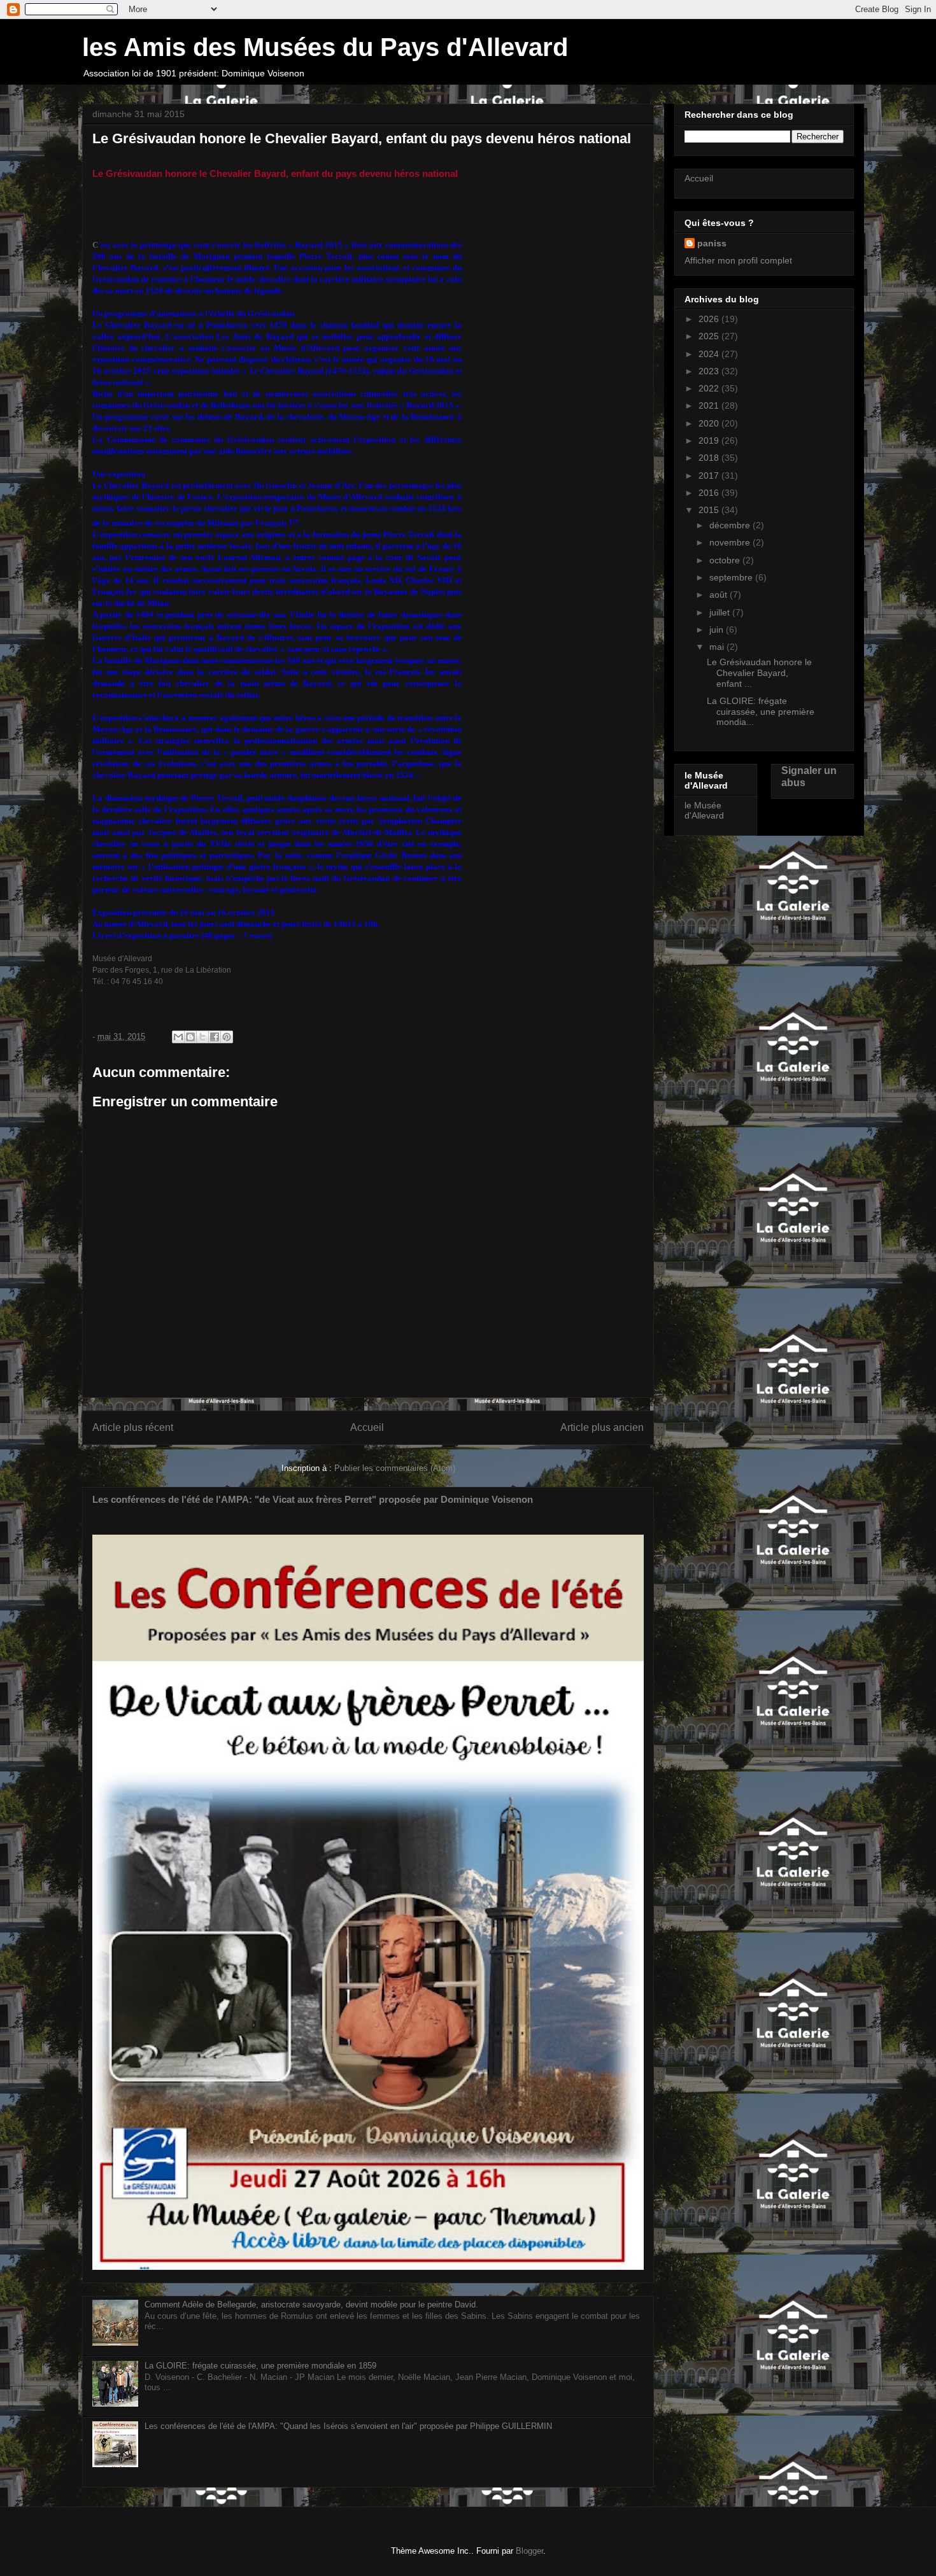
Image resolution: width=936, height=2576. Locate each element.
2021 (710, 405)
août (720, 595)
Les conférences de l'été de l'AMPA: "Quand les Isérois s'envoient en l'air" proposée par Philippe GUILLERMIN (348, 2426)
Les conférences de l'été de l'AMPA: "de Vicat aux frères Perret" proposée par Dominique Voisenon (313, 1499)
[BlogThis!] (190, 1037)
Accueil (367, 1427)
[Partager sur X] (202, 1037)
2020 (710, 423)
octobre (726, 560)
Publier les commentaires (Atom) (395, 1468)
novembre (731, 542)
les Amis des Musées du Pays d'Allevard (325, 47)
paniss (712, 243)
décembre (731, 525)
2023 (710, 371)
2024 (710, 354)
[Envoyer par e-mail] (178, 1037)
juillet (721, 612)
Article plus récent (133, 1427)
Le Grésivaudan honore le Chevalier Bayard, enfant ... (759, 673)
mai (718, 647)
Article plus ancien (602, 1427)
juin (718, 630)
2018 (710, 458)
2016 (710, 493)
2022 (710, 388)
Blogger (529, 2551)
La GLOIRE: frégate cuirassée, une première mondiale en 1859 (260, 2366)
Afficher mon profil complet (738, 260)
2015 (710, 510)
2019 (710, 440)
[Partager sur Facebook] (215, 1037)
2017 (710, 475)
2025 (710, 336)
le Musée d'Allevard (704, 811)
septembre (732, 577)
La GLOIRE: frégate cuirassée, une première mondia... (761, 712)
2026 (710, 319)
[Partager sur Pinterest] (227, 1037)
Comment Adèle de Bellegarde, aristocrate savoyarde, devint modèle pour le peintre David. (311, 2305)
